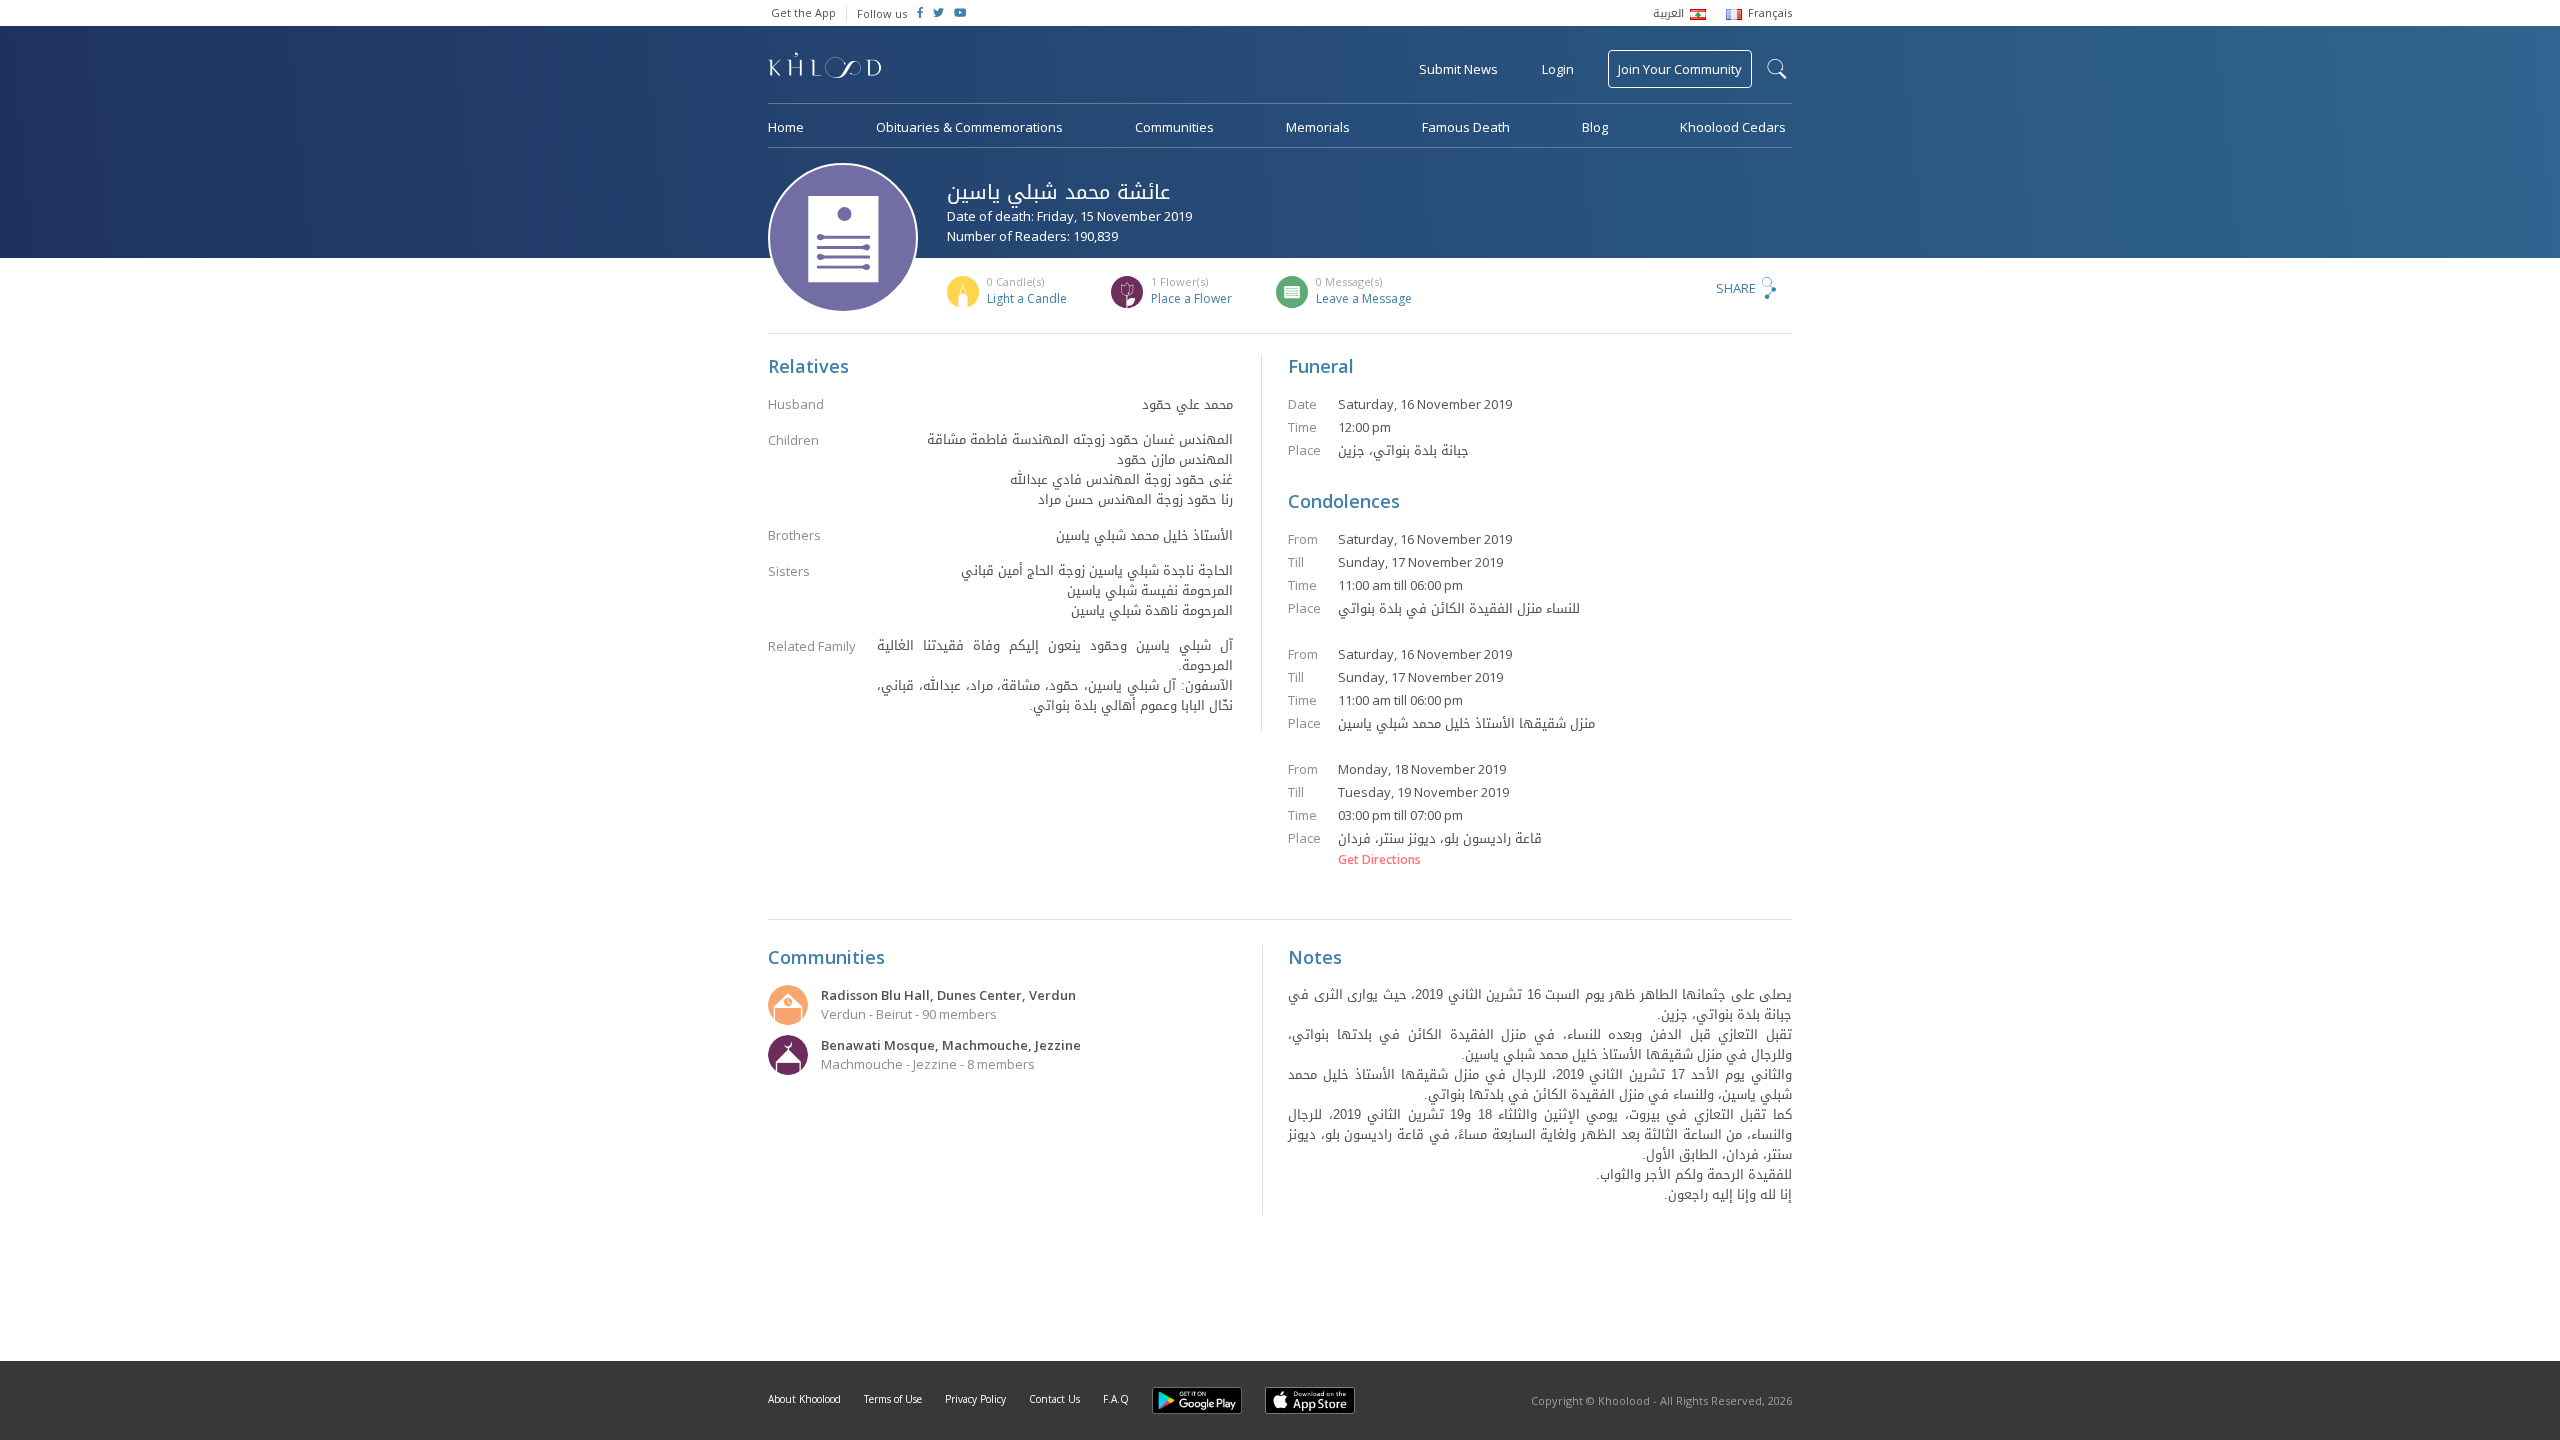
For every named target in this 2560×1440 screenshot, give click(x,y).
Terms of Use (893, 1399)
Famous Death (1466, 127)
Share (1736, 288)
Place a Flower (1191, 298)
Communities (1174, 127)
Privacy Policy (975, 1399)
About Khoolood (804, 1399)
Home (786, 127)
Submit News (1458, 69)
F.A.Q (1116, 1399)
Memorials (1318, 127)
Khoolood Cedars (1733, 127)
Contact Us (1054, 1399)
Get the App (803, 12)
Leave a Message (1364, 298)
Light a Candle (1027, 298)
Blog (1595, 127)
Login (1558, 69)
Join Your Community (1680, 69)
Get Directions (1379, 860)
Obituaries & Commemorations (969, 127)
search (1777, 69)
